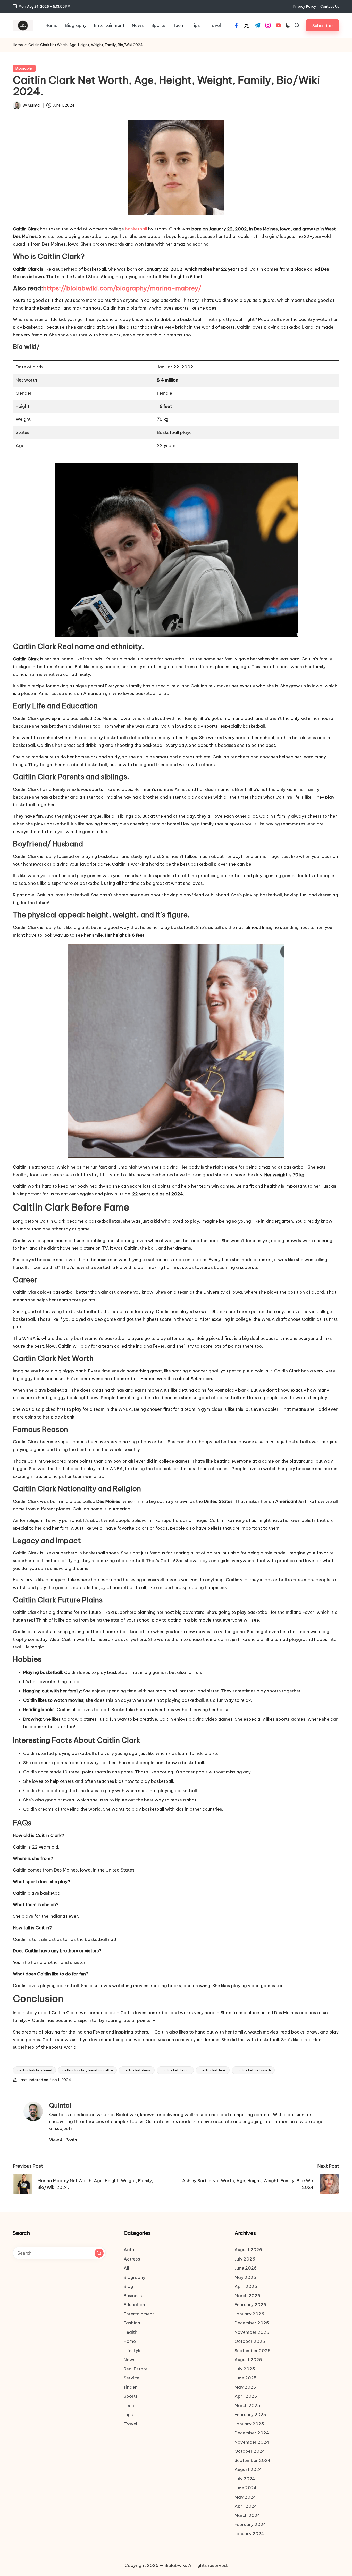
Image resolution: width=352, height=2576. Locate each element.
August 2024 (248, 2469)
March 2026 (247, 2296)
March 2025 (247, 2405)
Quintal (60, 2105)
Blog (128, 2286)
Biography (24, 68)
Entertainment (139, 2314)
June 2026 (246, 2268)
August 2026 (248, 2250)
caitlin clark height (175, 2070)
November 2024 (252, 2442)
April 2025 (246, 2396)
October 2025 (250, 2341)
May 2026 (245, 2277)
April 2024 (246, 2506)
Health (131, 2332)
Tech (129, 2405)
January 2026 (249, 2314)
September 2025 (253, 2351)
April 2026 (246, 2286)
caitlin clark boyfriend (34, 2070)
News (130, 2360)
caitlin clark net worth (253, 2070)
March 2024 (247, 2515)
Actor (130, 2250)
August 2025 (248, 2360)
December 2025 (252, 2323)
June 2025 (246, 2378)
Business (133, 2296)
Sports (131, 2396)
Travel (130, 2424)
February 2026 (250, 2305)
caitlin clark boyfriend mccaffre (87, 2070)
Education (134, 2305)
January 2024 (249, 2534)
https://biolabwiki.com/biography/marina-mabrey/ (122, 288)
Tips (128, 2415)
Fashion (132, 2323)
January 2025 (249, 2424)
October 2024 (250, 2451)
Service (132, 2378)
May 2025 (245, 2387)
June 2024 (246, 2488)
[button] (322, 25)
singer (130, 2387)
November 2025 (252, 2332)
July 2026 (245, 2259)
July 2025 (245, 2369)
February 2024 (250, 2524)
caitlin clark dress (137, 2070)
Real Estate (136, 2369)
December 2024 (252, 2433)
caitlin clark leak (213, 2070)
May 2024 (245, 2497)
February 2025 (250, 2415)
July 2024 (245, 2479)
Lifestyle (133, 2351)
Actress (132, 2259)
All (126, 2268)
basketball (136, 229)
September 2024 (253, 2460)
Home (18, 45)
